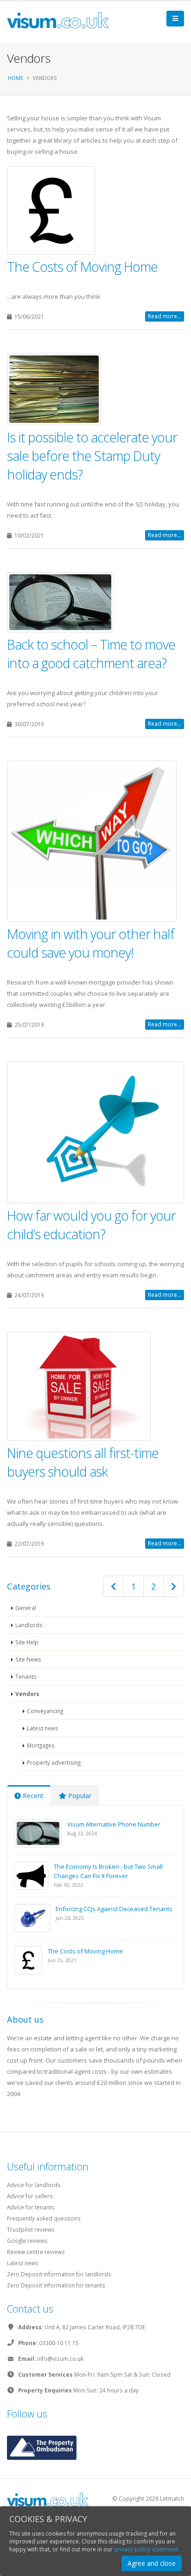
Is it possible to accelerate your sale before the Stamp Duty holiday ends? (92, 456)
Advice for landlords (34, 2185)
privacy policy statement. (147, 2549)
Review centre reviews (36, 2252)
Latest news (43, 1728)
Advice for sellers (30, 2196)
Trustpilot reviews (31, 2229)
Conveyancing (45, 1711)
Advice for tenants (31, 2207)
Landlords (29, 1625)
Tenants (26, 1676)
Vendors (27, 1694)
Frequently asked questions (44, 2218)
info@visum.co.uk (60, 2359)
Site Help (27, 1642)
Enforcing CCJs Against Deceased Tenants (114, 1909)
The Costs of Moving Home (82, 266)
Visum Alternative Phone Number (114, 1824)
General (26, 1608)
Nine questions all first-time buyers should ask (83, 1462)
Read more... (165, 316)
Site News (28, 1659)
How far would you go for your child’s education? (91, 1225)
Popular (79, 1796)
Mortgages (41, 1745)
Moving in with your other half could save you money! (91, 943)
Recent (32, 1796)
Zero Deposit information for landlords (59, 2274)
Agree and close (152, 2563)
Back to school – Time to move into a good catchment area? (91, 654)
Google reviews (27, 2241)
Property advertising (54, 1762)
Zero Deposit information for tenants (56, 2285)
